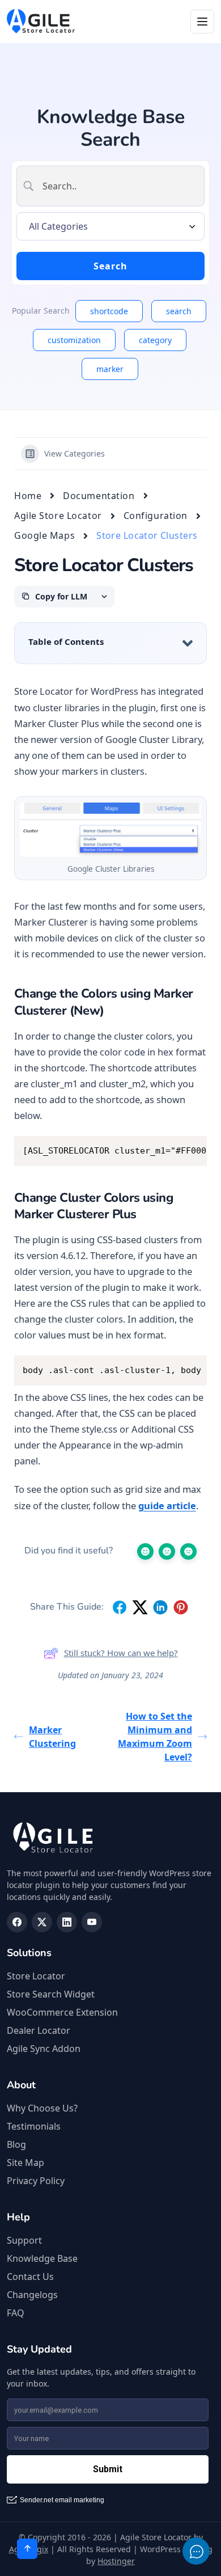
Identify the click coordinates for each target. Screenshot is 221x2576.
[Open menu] (202, 22)
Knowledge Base (42, 2258)
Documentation (99, 496)
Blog (16, 2144)
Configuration (156, 516)
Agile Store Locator (58, 516)
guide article (167, 1506)
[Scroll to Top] (27, 2549)
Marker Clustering (52, 1737)
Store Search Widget (51, 1994)
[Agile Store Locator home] (41, 22)
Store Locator (36, 1976)
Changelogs (32, 2295)
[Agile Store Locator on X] (42, 1922)
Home (28, 496)
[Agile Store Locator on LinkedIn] (67, 1922)
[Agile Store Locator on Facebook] (17, 1922)
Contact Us (30, 2277)
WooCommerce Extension (62, 2012)
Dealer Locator (39, 2030)
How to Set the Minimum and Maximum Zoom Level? (155, 1737)
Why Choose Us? (42, 2108)
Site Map (25, 2163)
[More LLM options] (104, 597)
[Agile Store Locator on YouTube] (92, 1922)
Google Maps (44, 535)
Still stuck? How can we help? (121, 1653)
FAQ (16, 2313)
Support (24, 2240)
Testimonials (34, 2126)
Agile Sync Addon (44, 2049)
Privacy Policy (36, 2181)
